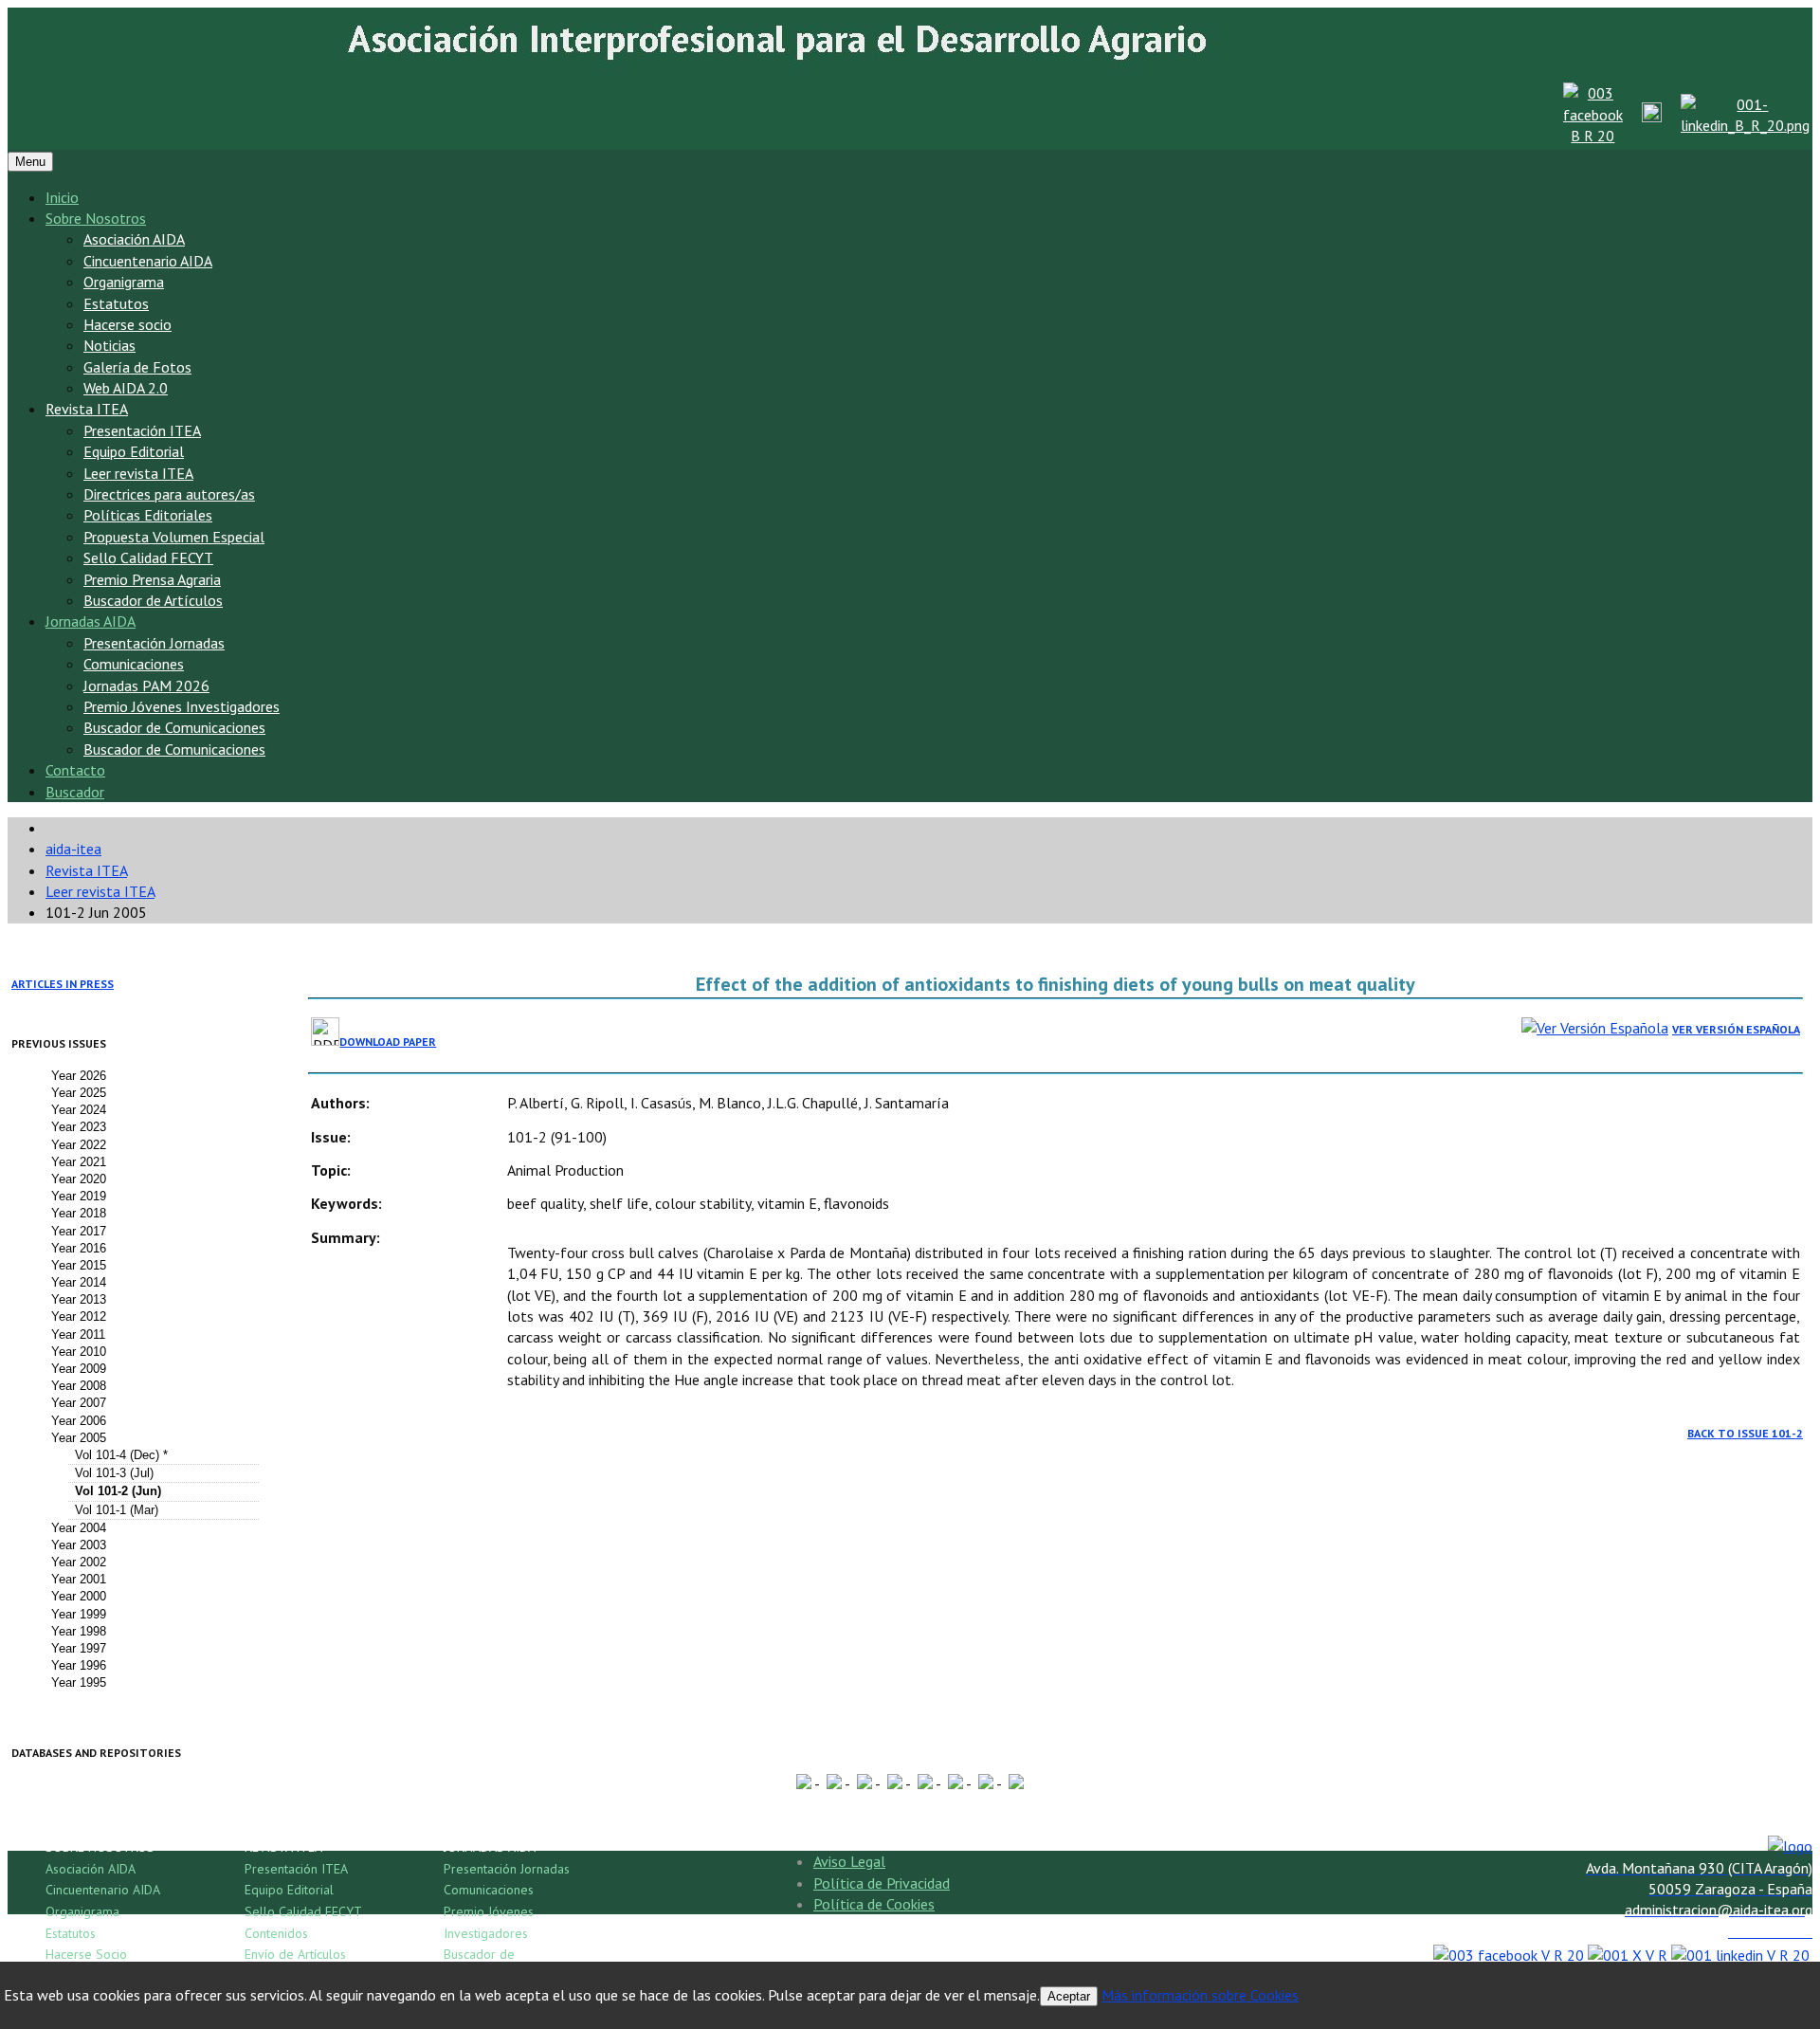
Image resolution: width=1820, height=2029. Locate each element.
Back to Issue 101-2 (1745, 1433)
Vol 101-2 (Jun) (118, 1491)
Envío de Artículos (295, 1954)
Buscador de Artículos (153, 600)
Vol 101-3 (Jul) (114, 1473)
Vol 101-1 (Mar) (117, 1510)
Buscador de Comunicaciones (174, 727)
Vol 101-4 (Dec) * (121, 1455)
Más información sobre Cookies (1200, 1995)
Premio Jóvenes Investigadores (182, 706)
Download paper (388, 1042)
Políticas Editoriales (148, 515)
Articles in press (63, 984)
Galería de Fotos (137, 367)
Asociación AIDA (134, 239)
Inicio (62, 197)
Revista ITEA (87, 409)
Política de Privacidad (882, 1883)
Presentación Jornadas (154, 643)
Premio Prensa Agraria (152, 579)
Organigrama (124, 282)
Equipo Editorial (134, 451)
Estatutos (116, 303)
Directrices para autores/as (169, 494)
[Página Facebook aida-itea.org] (1593, 136)
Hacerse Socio (86, 1954)
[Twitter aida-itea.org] (1652, 117)
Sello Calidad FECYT (148, 558)
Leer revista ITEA (138, 473)
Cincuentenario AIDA (148, 261)
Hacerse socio (127, 324)
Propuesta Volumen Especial (174, 537)
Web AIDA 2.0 (126, 388)
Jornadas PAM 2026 (146, 685)
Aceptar (1069, 1996)
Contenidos (276, 1933)
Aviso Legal (849, 1861)
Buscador (75, 792)
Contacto (75, 770)
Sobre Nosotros (96, 218)
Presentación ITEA (142, 430)
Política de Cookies (874, 1904)
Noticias (109, 345)
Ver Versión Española (1736, 1029)
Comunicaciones (134, 664)
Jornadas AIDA (91, 621)
